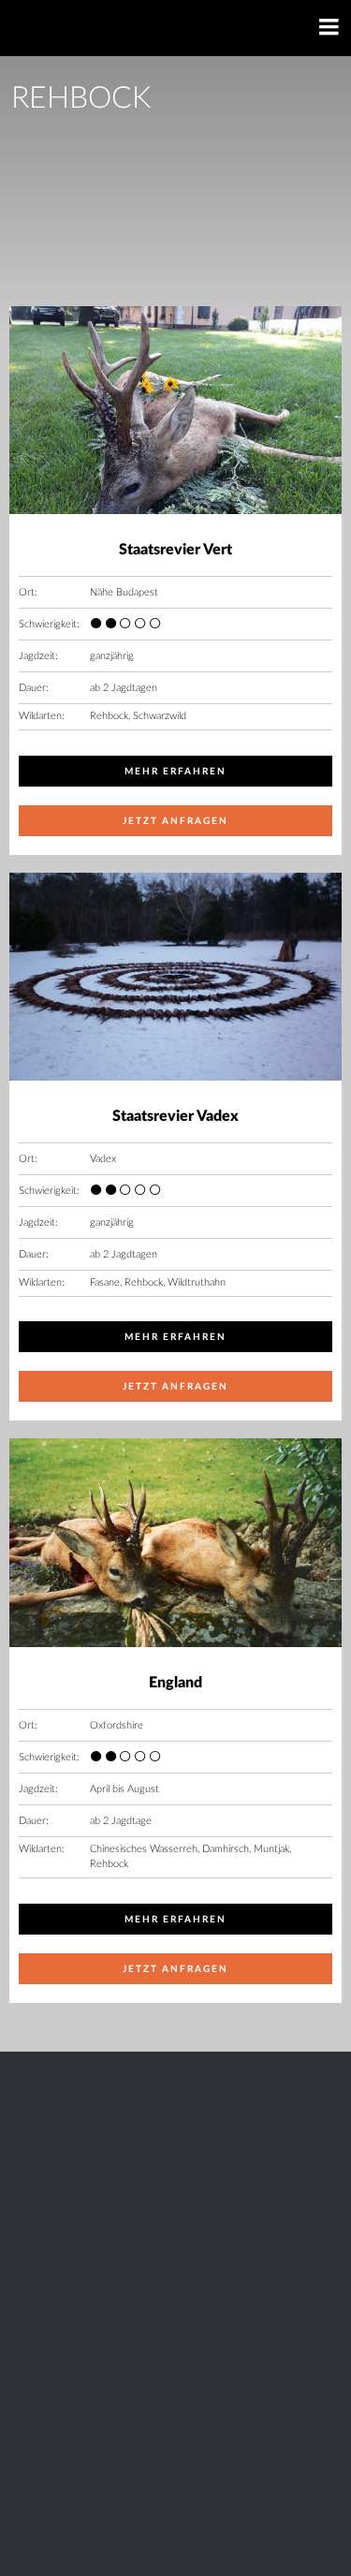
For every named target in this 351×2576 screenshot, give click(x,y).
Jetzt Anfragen (176, 821)
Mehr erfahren (176, 772)
